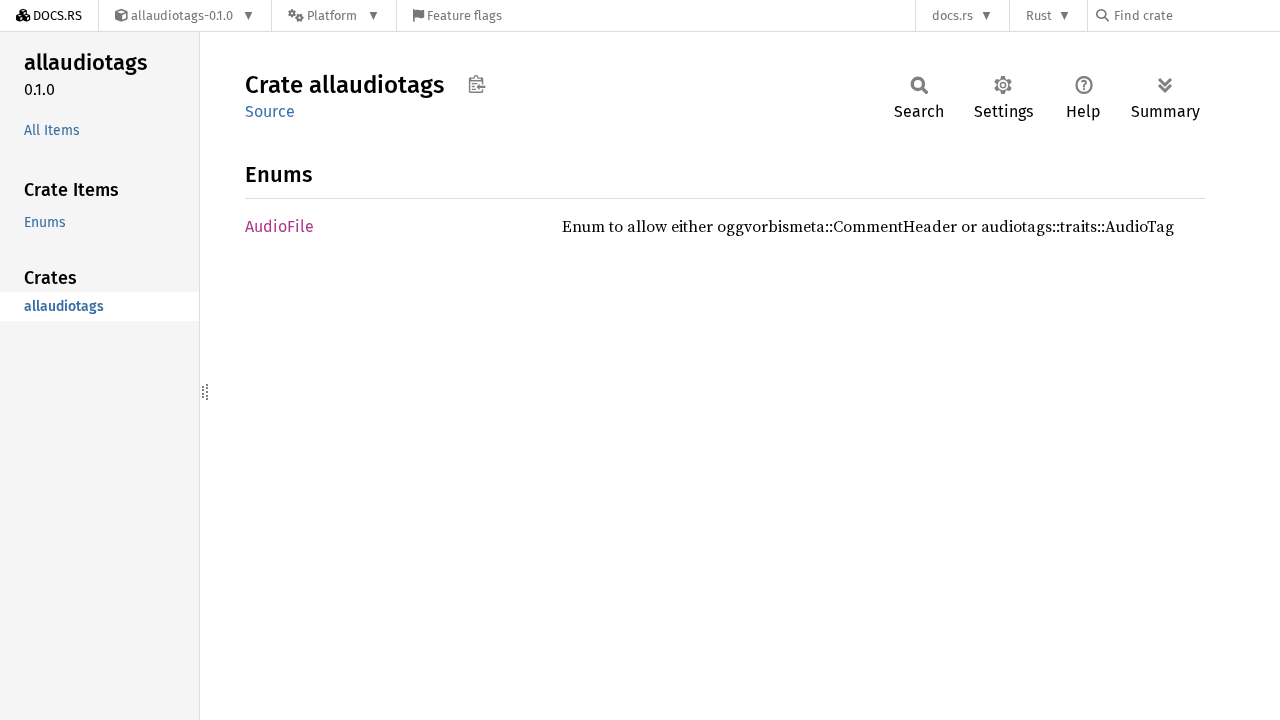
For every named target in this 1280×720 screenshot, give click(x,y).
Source (270, 111)
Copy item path (476, 84)
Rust (1039, 15)
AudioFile (279, 226)
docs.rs (952, 15)
